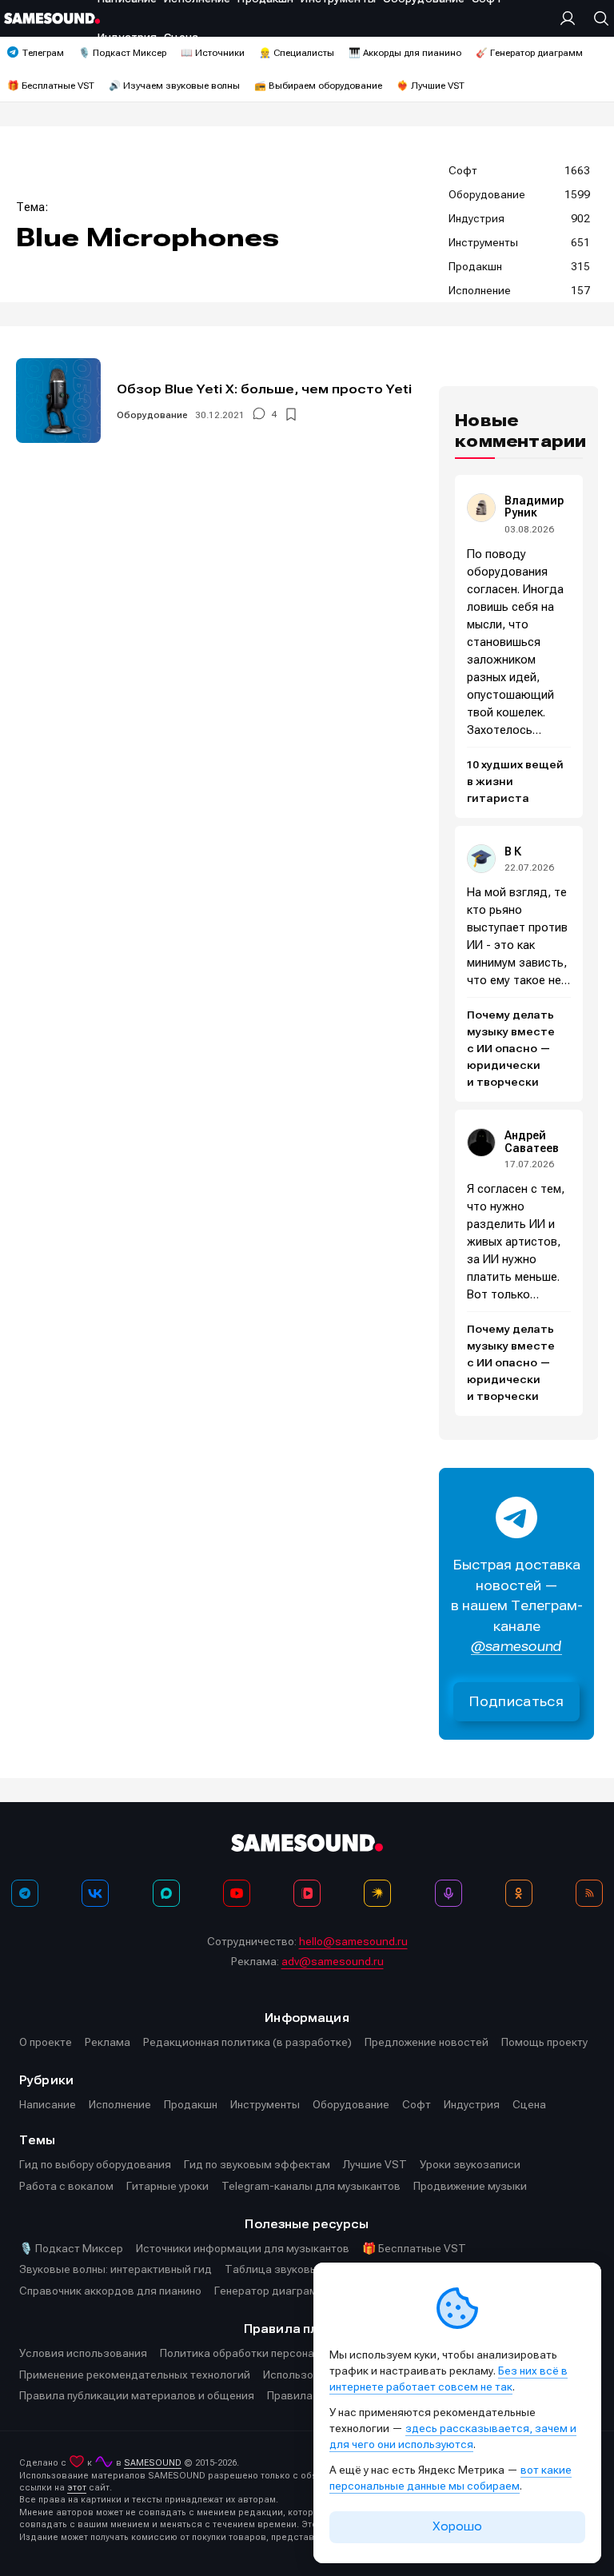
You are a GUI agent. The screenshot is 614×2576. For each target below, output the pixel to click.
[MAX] (166, 1893)
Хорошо (457, 2526)
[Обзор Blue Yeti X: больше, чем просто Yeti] (58, 401)
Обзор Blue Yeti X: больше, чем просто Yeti (264, 389)
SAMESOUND (153, 2463)
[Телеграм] (25, 1893)
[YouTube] (237, 1893)
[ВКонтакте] (95, 1893)
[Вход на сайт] (572, 18)
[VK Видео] (307, 1893)
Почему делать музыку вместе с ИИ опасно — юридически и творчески (511, 1049)
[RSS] (589, 1893)
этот (77, 2488)
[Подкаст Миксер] (449, 1893)
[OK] (519, 1893)
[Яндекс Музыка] (377, 1893)
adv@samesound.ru (333, 1961)
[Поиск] (597, 18)
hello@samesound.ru (353, 1941)
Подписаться (516, 1702)
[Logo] (52, 18)
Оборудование (152, 415)
